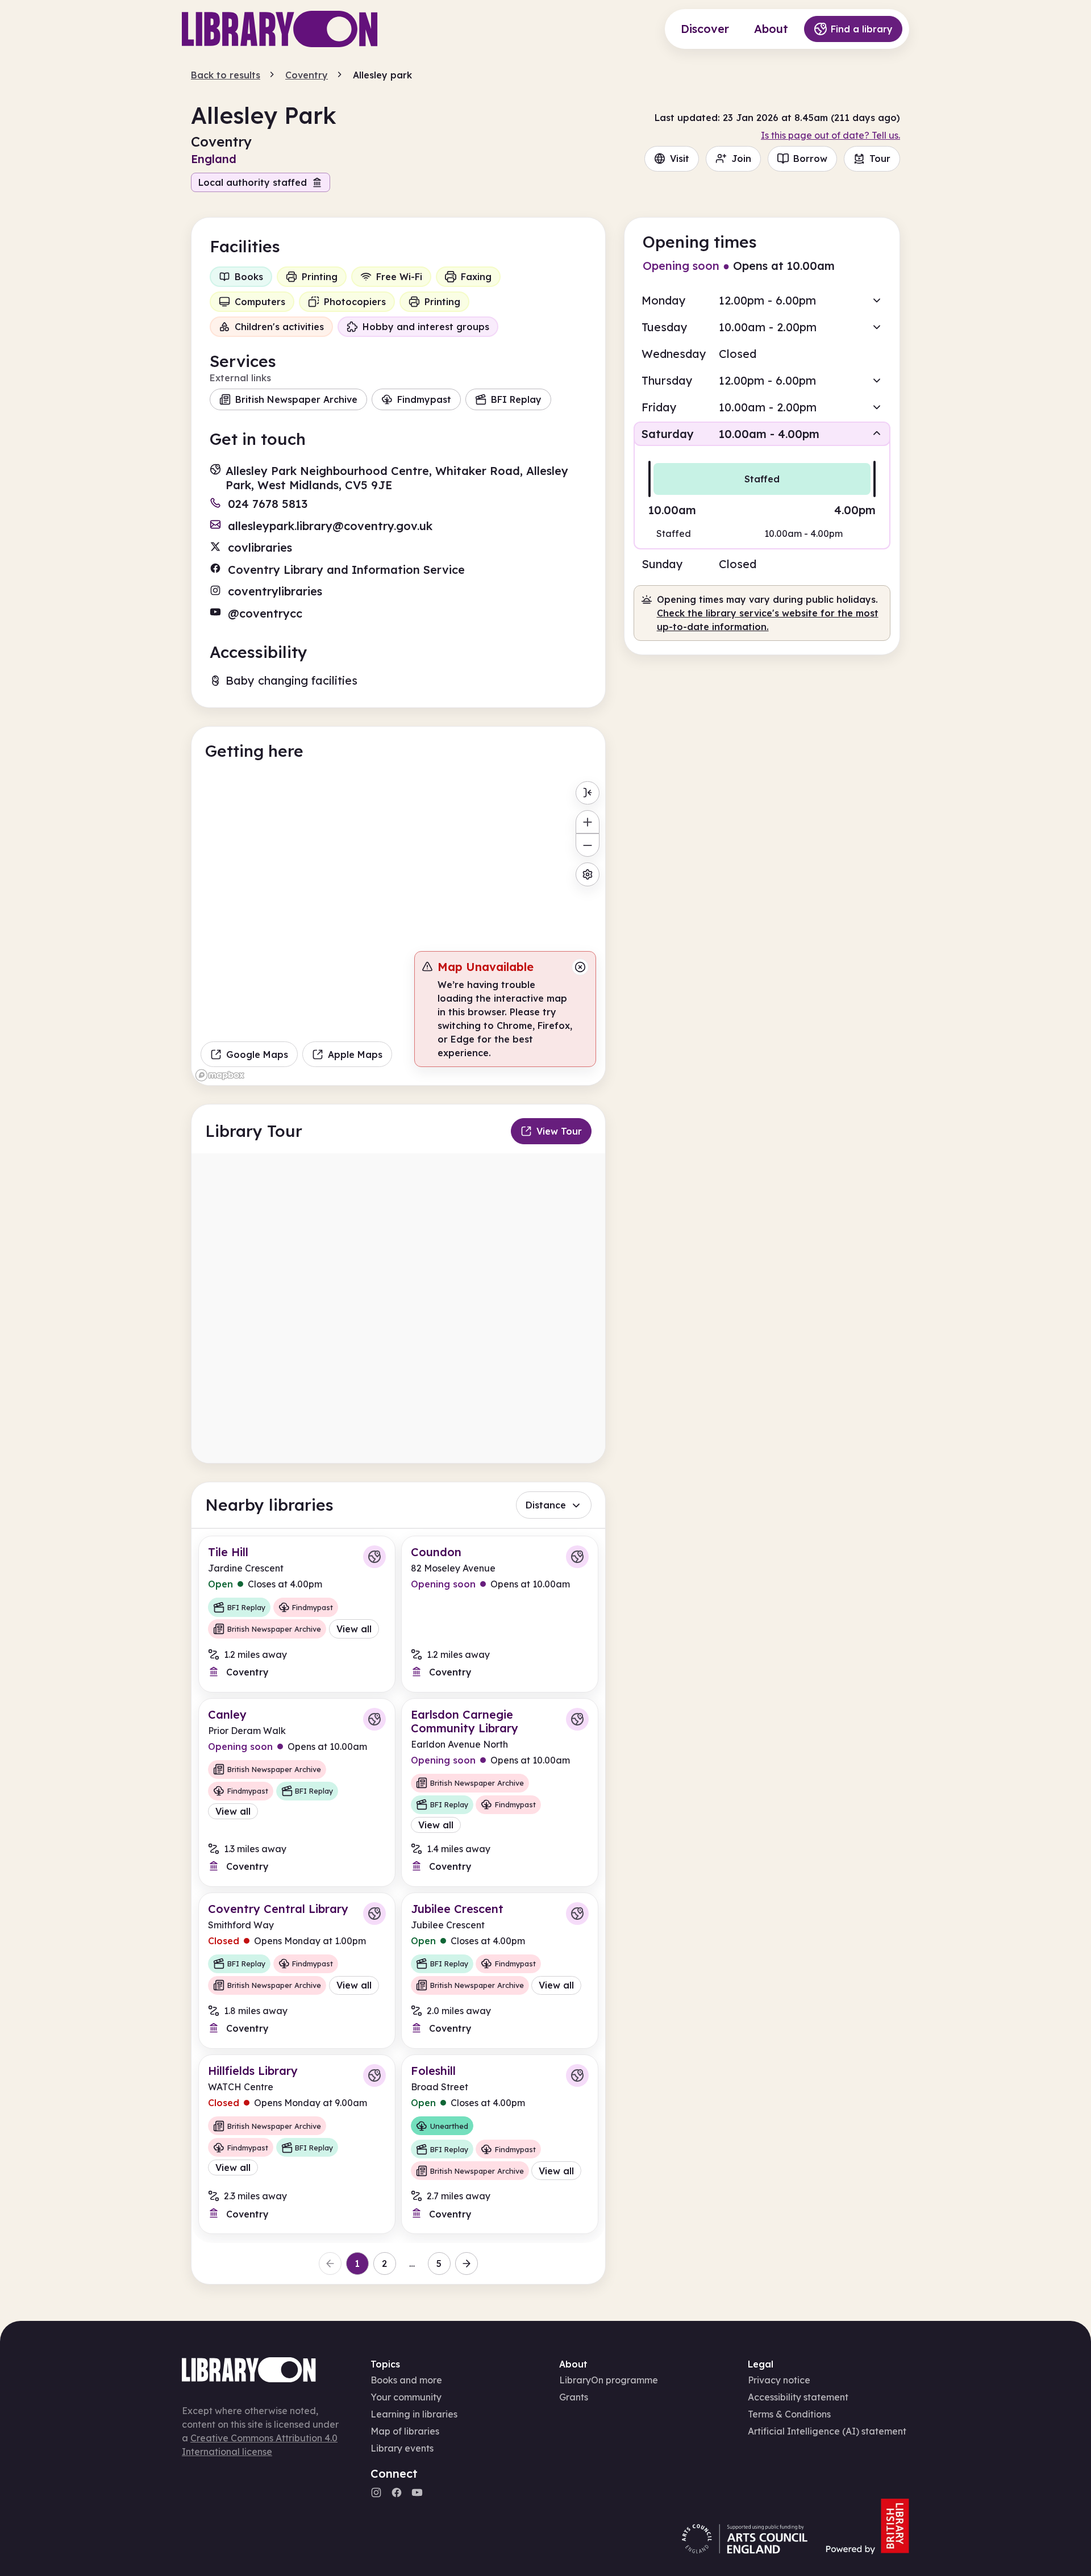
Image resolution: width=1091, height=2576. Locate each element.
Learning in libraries (414, 2414)
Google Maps (257, 1054)
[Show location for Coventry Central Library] (374, 1914)
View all (354, 1629)
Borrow (810, 159)
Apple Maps (355, 1054)
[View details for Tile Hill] (297, 1614)
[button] (762, 300)
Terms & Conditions (789, 2414)
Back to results (226, 75)
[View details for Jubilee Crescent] (500, 1971)
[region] (398, 931)
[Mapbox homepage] (220, 1075)
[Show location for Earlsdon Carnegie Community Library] (577, 1719)
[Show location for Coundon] (577, 1557)
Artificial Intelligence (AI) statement (827, 2431)
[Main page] (280, 29)
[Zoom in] (587, 822)
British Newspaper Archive (296, 399)
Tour (880, 159)
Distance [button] (546, 1505)
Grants (574, 2397)
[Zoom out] (587, 845)
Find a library (862, 29)
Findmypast (424, 399)
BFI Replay (516, 399)
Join (741, 159)
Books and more (406, 2380)
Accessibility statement (798, 2397)
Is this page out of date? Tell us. (830, 135)
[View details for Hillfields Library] (297, 2144)
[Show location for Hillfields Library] (374, 2075)
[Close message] (580, 967)
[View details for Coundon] (500, 1614)
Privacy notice (779, 2380)
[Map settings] (587, 874)
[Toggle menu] (587, 793)
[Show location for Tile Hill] (374, 1557)
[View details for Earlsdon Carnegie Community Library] (500, 1793)
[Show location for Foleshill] (577, 2075)
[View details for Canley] (297, 1793)
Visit (680, 159)
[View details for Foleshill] (500, 2144)
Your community (406, 2397)
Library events (402, 2448)
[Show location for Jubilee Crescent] (577, 1914)
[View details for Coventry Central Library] (297, 1971)
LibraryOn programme (609, 2380)
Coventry (307, 75)
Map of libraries (405, 2431)
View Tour (559, 1131)
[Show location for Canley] (374, 1719)
